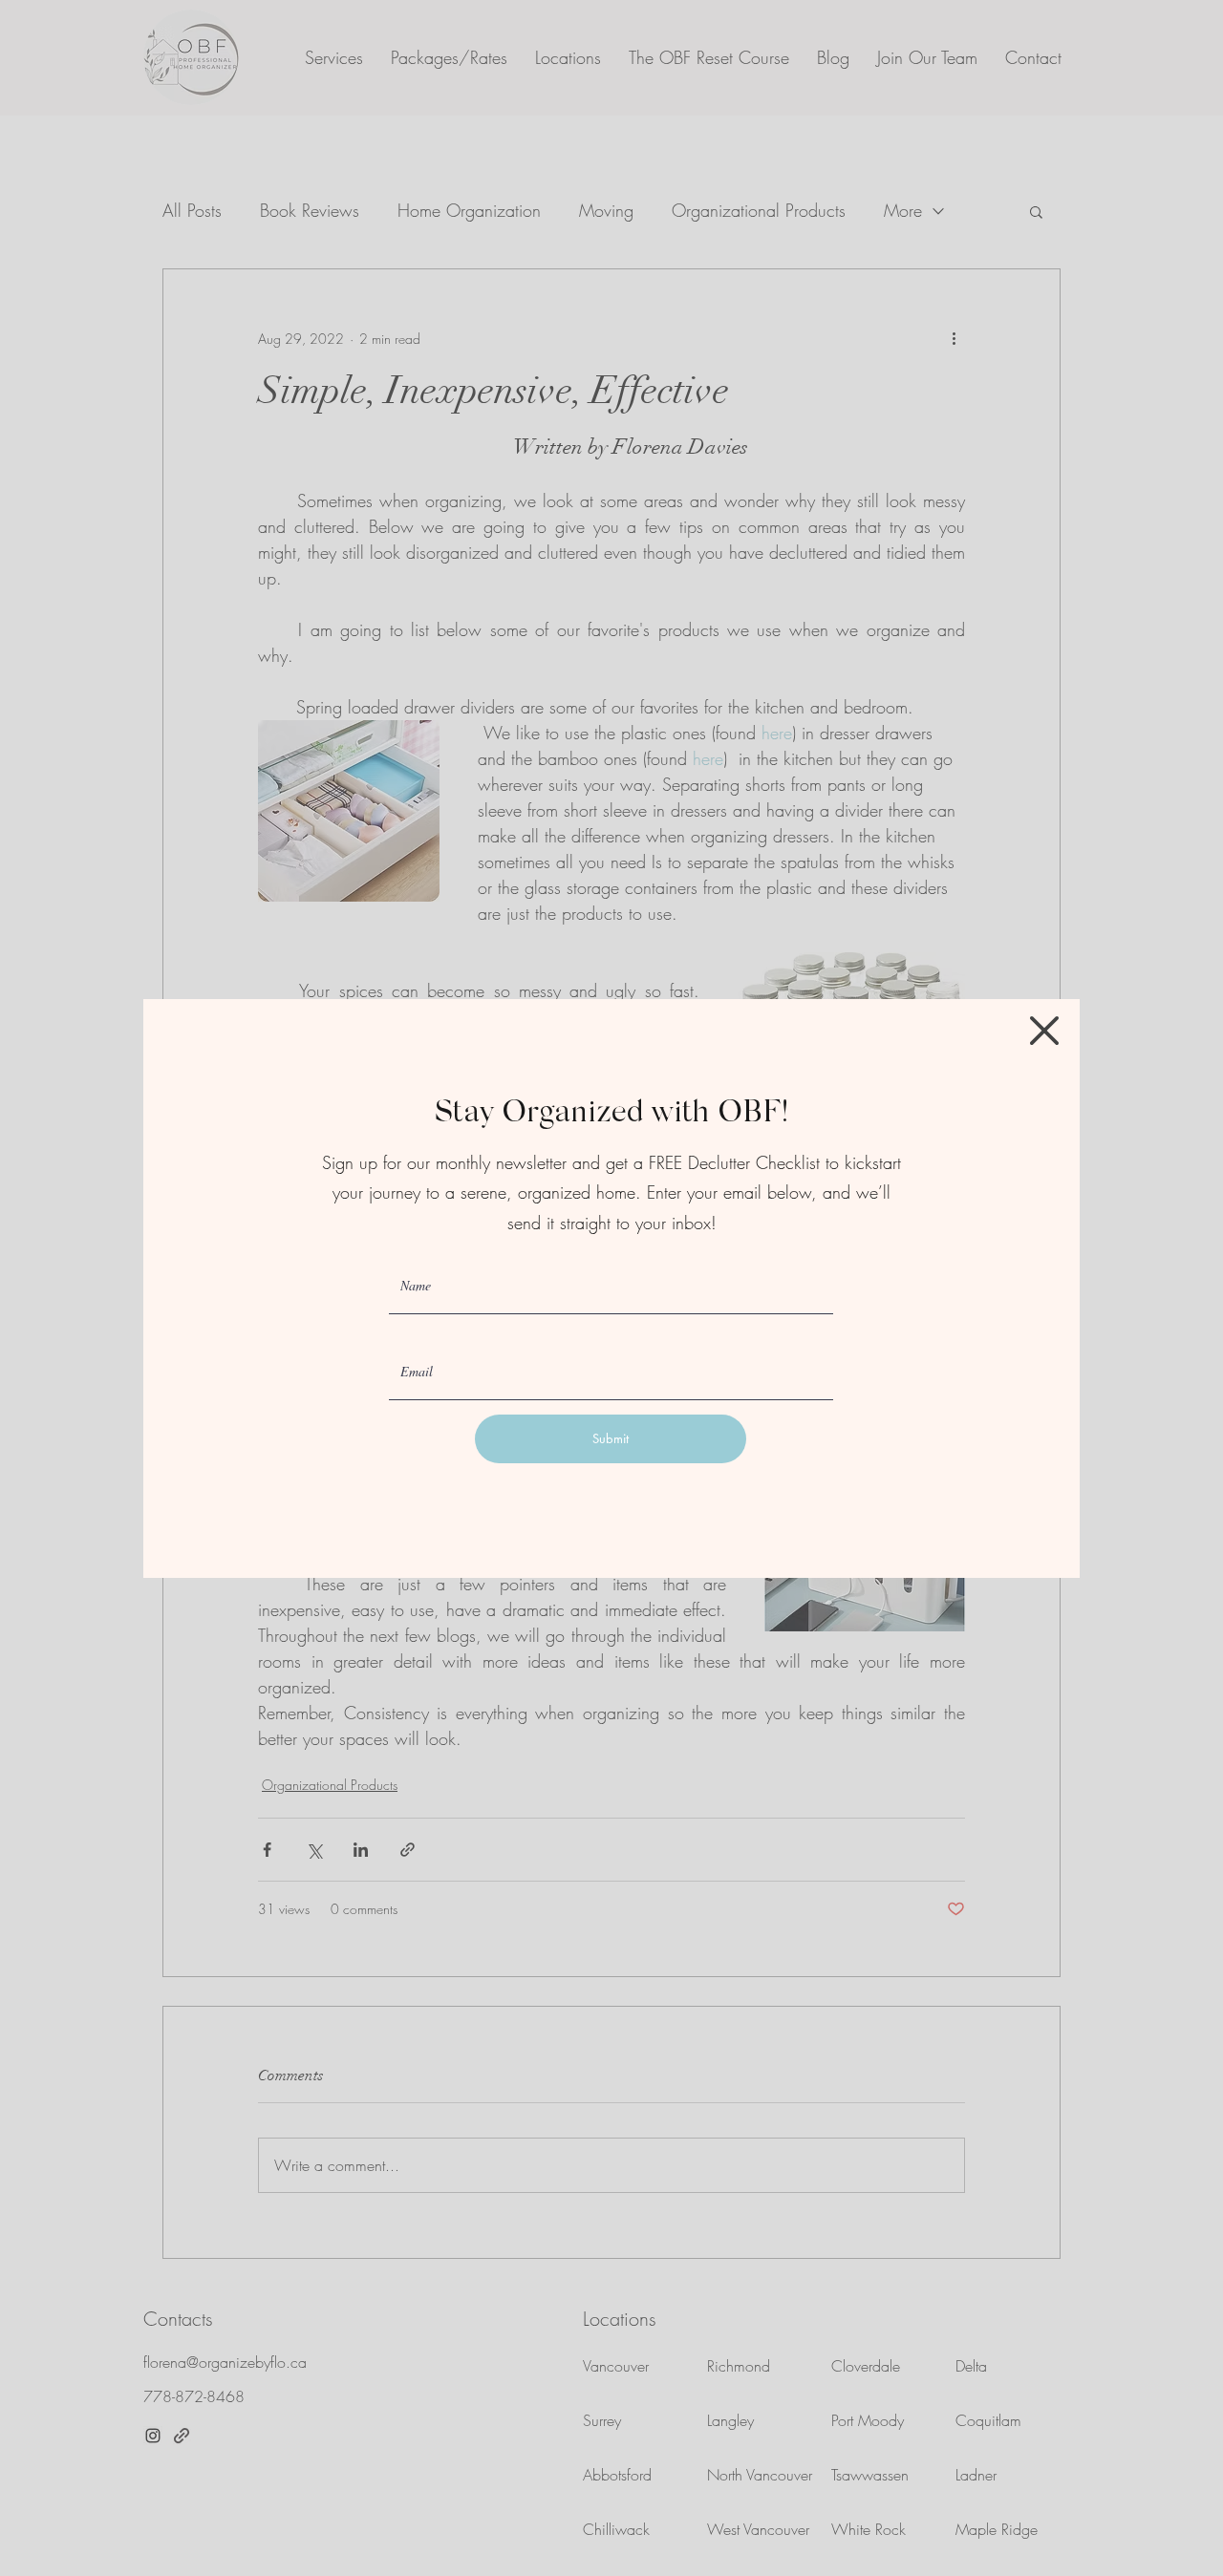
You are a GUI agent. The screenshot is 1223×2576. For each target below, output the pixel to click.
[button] (1044, 1031)
